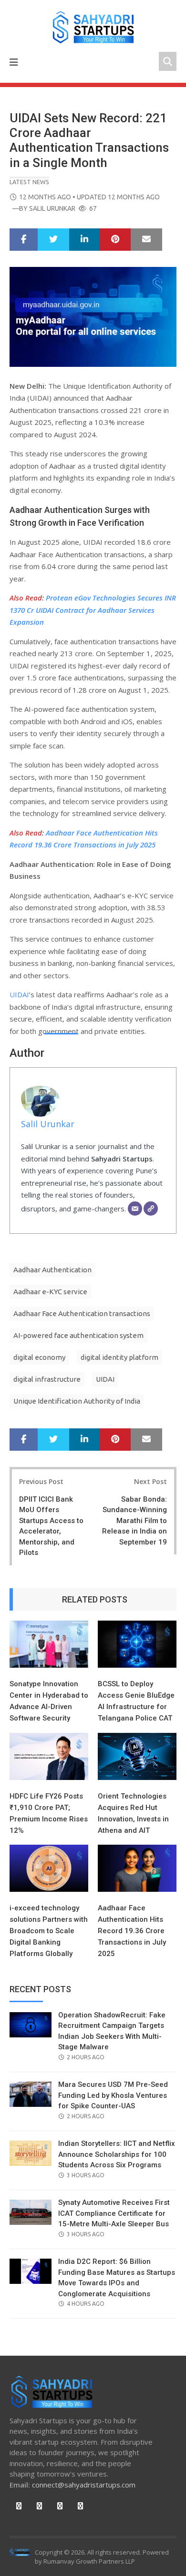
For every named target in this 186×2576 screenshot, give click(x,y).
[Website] (151, 1209)
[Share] (24, 240)
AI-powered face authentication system (78, 1335)
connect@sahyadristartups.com (84, 2485)
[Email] (135, 1209)
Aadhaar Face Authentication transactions (82, 1313)
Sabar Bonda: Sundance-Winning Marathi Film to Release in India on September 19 (134, 1521)
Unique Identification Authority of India (77, 1401)
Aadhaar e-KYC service (50, 1292)
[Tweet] (53, 240)
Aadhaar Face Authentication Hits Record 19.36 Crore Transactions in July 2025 (132, 1931)
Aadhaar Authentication (52, 1270)
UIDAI (19, 994)
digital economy (39, 1357)
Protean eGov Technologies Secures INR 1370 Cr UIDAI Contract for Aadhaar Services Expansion (93, 610)
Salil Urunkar (52, 208)
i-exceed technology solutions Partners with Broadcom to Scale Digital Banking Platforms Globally (49, 1931)
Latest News (29, 182)
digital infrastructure (47, 1379)
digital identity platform (119, 1357)
